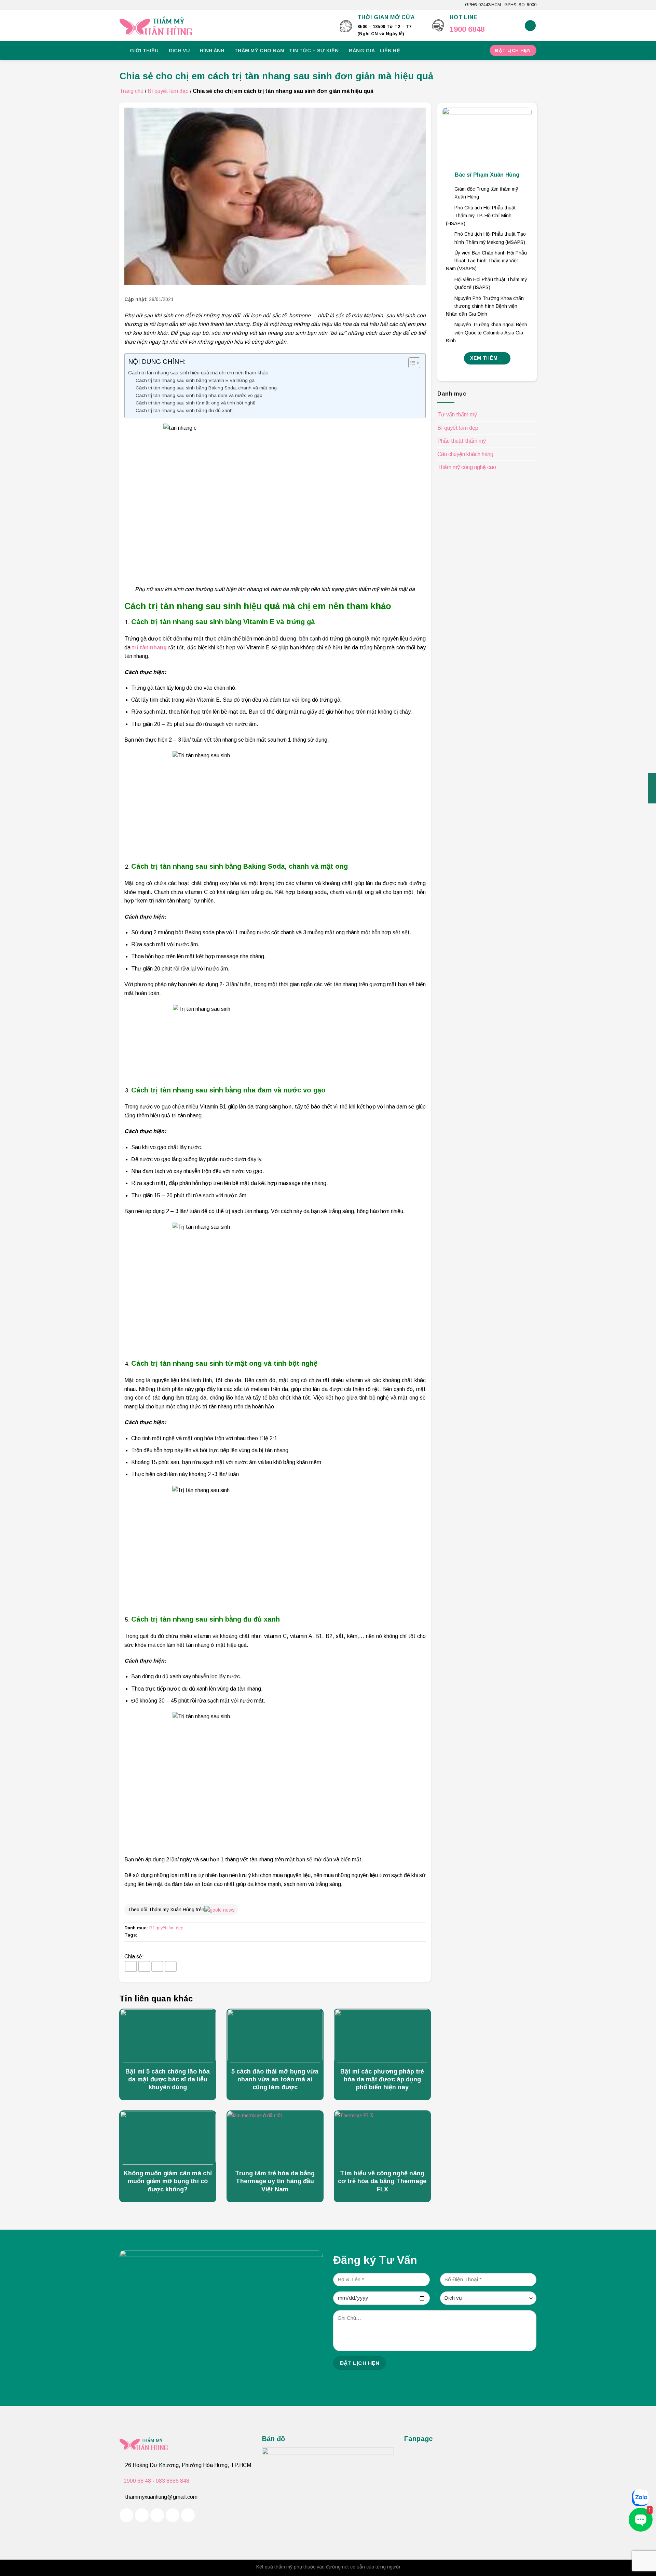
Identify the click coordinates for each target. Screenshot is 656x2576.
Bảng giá (362, 51)
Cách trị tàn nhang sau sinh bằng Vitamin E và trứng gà (195, 380)
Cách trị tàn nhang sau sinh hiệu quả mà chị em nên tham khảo (198, 373)
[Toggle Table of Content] (411, 363)
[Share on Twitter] (144, 1966)
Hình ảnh (212, 51)
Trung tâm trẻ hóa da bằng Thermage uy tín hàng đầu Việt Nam (275, 2181)
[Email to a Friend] (158, 1966)
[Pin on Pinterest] (171, 1966)
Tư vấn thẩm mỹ (457, 415)
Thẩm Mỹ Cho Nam (259, 51)
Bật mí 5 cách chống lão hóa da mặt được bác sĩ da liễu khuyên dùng (168, 2079)
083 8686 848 (173, 2481)
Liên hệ (390, 51)
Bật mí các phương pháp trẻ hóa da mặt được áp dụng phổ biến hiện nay (382, 2079)
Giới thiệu (144, 51)
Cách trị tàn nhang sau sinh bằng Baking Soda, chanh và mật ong (206, 388)
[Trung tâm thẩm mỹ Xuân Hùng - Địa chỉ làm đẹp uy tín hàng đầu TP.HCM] (225, 26)
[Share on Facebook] (131, 1966)
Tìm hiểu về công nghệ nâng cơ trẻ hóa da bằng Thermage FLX (382, 2181)
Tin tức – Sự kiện (314, 51)
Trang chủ (132, 91)
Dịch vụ (179, 51)
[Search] (530, 26)
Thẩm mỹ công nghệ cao (467, 467)
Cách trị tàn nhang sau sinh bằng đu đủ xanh (184, 410)
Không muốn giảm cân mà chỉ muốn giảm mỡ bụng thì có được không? (168, 2181)
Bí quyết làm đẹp (168, 91)
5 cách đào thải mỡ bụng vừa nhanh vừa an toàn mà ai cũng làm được (275, 2079)
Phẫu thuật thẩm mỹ (462, 441)
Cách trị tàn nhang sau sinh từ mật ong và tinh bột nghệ (196, 403)
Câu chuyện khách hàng (465, 454)
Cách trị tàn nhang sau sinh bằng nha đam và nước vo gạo (199, 395)
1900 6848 (467, 29)
